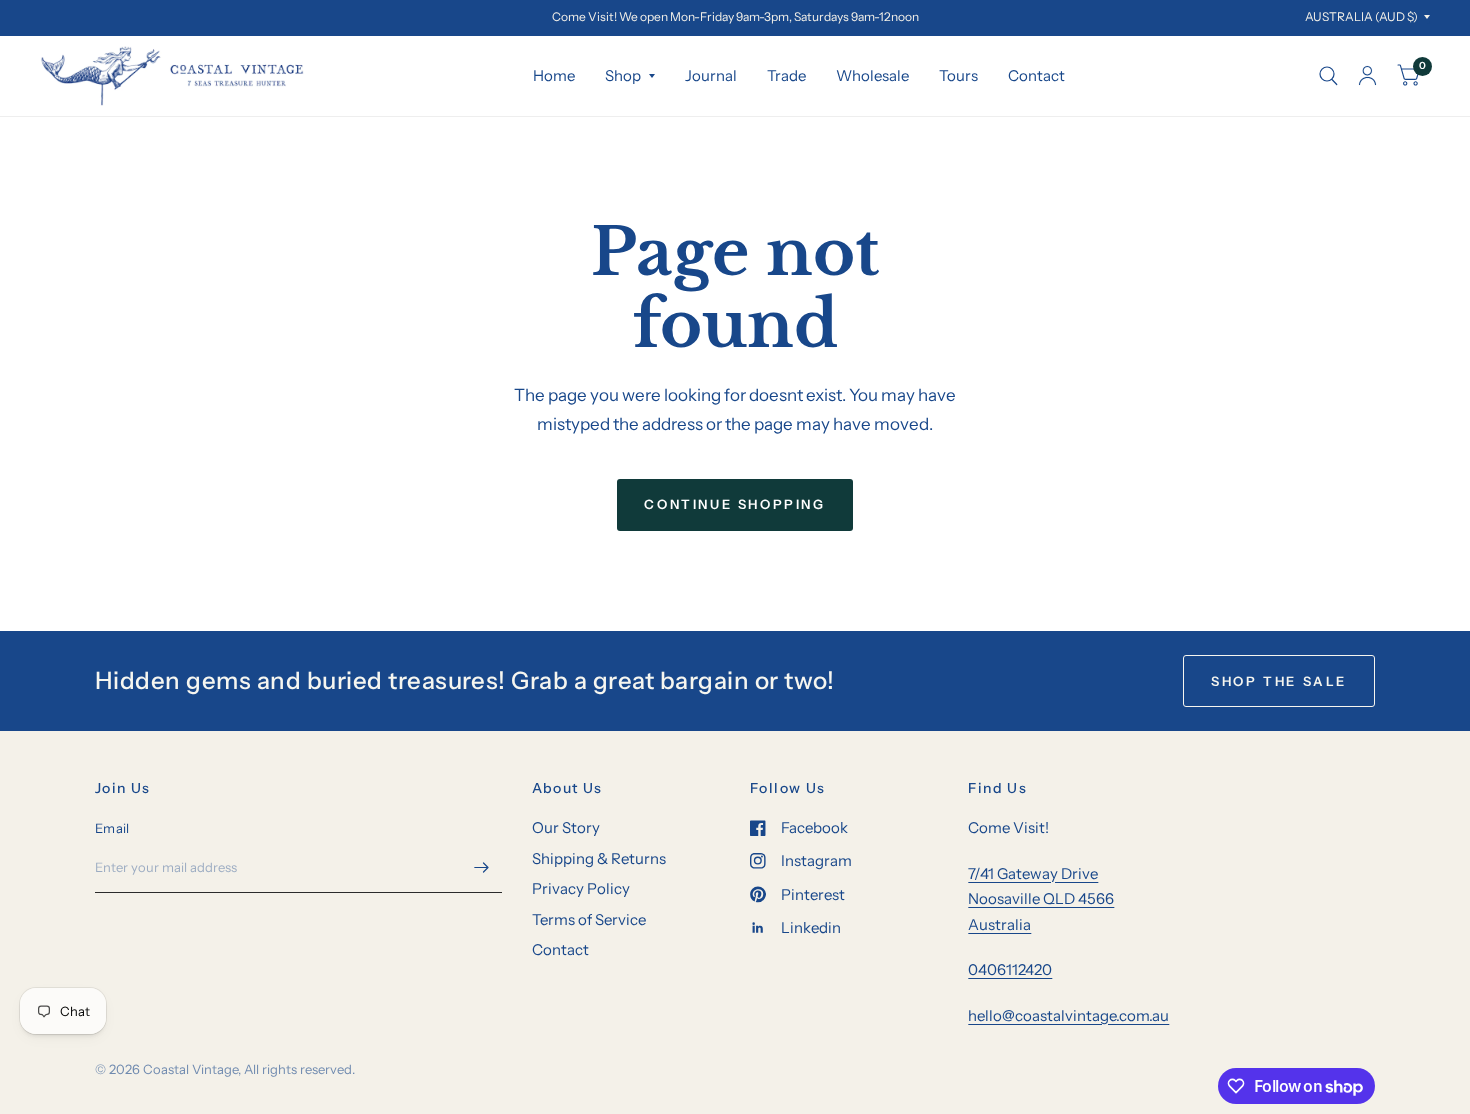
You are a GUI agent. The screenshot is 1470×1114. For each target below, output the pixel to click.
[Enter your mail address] (482, 867)
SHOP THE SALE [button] (1279, 681)
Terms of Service (589, 919)
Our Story (566, 827)
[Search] (1328, 76)
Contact (1036, 75)
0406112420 (1010, 969)
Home (554, 75)
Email (112, 828)
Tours (958, 75)
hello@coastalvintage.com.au (1068, 1015)
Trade (786, 75)
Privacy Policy (581, 888)
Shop (623, 75)
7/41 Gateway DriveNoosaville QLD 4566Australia (1041, 899)
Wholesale (872, 75)
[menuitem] (554, 76)
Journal (711, 75)
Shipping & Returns (599, 858)
